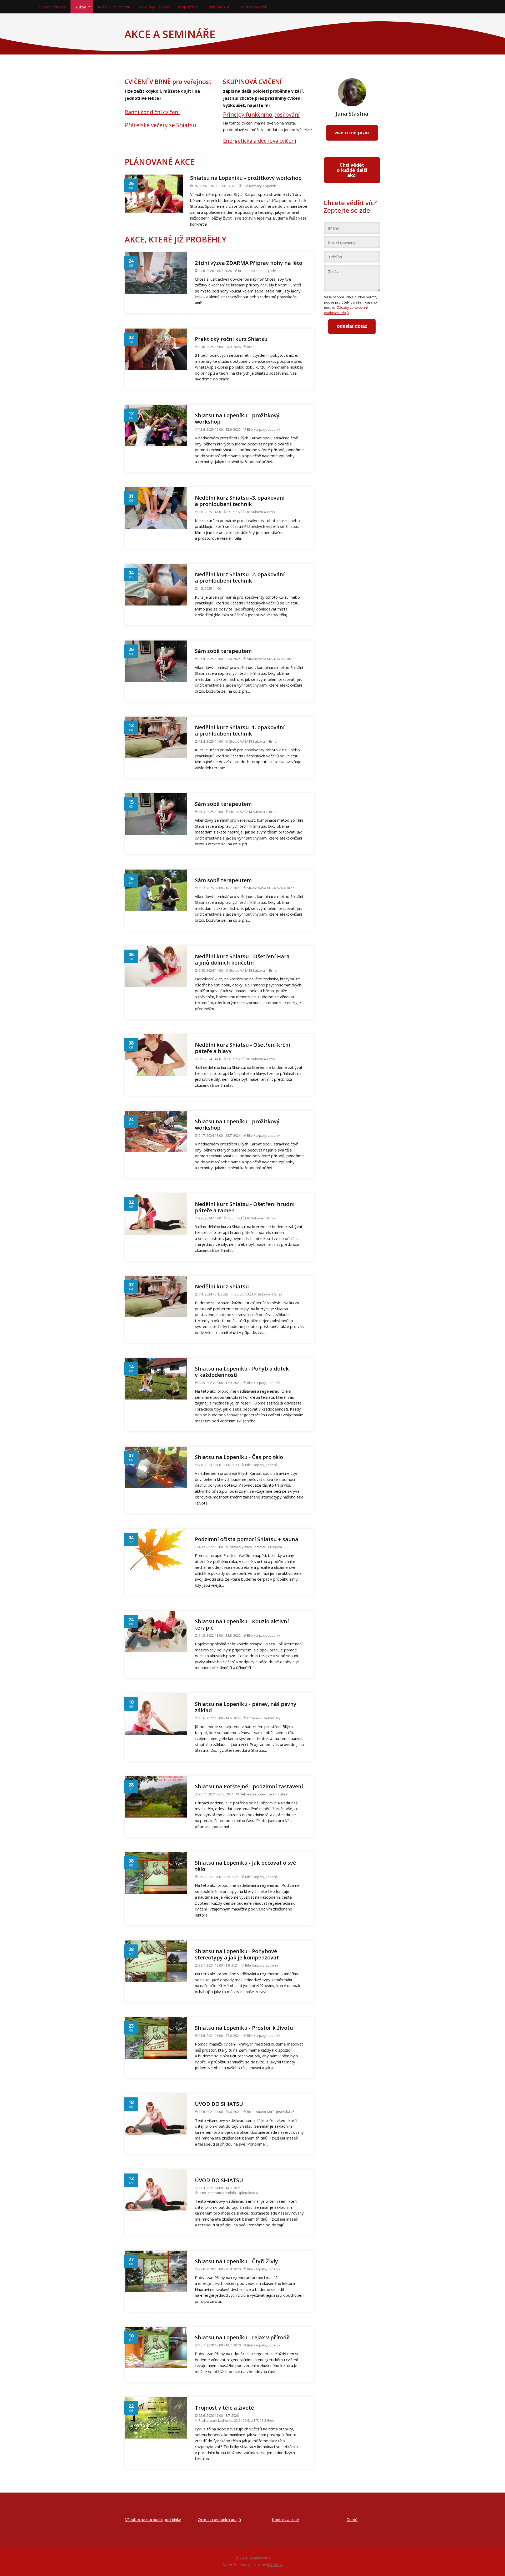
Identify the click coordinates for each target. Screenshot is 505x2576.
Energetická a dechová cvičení (260, 141)
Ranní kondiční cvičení (152, 112)
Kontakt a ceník (253, 7)
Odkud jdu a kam (154, 7)
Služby (80, 7)
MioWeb (274, 2564)
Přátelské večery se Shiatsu (161, 125)
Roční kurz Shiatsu (114, 7)
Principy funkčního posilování (261, 115)
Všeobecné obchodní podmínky (153, 2519)
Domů (352, 2519)
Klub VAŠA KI (219, 7)
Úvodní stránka (52, 7)
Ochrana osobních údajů (219, 2519)
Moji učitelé (188, 7)
